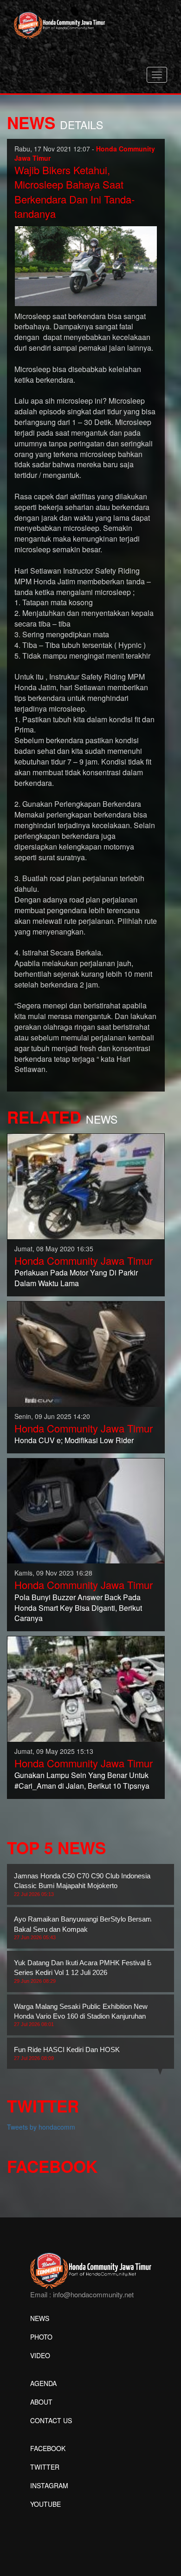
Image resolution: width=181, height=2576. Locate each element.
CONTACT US (51, 2420)
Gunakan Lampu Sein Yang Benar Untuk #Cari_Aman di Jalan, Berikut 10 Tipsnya (82, 1780)
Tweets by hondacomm (41, 2127)
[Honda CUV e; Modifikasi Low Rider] (86, 1353)
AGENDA (43, 2383)
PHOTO (41, 2337)
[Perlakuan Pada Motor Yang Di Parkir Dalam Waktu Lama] (86, 1185)
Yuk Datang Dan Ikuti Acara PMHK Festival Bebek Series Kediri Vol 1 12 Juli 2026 (90, 1971)
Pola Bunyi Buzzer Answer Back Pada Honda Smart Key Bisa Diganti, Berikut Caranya (78, 1608)
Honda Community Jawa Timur (84, 1260)
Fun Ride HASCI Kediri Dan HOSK (67, 2053)
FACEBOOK (48, 2448)
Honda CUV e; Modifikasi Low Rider (74, 1440)
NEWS (40, 2318)
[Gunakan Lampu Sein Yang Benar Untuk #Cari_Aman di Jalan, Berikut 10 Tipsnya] (86, 1688)
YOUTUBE (45, 2504)
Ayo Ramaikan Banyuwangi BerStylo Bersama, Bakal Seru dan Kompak (86, 1928)
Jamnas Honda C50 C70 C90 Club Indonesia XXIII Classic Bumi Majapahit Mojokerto (90, 1884)
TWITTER (45, 2467)
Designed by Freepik (61, 2518)
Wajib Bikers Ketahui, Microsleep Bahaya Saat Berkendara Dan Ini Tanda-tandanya (74, 192)
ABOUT (41, 2402)
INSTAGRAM (49, 2485)
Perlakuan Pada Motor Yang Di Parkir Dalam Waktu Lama (76, 1278)
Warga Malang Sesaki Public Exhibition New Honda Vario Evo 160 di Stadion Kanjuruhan (81, 2015)
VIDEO (40, 2355)
